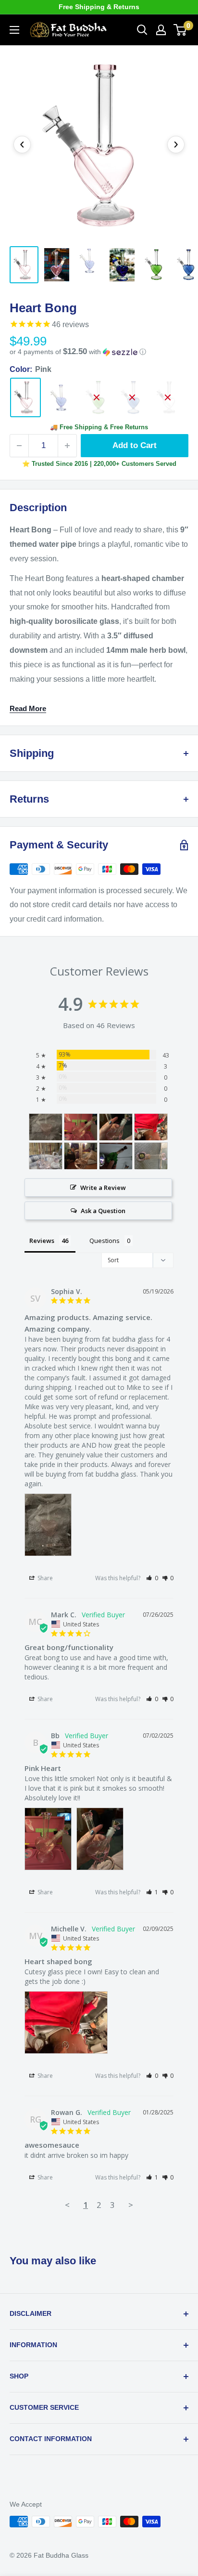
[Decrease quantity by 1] (19, 446)
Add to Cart (135, 445)
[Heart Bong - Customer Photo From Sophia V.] (46, 1127)
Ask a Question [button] (103, 1211)
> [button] (131, 2205)
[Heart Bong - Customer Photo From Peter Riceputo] (116, 1156)
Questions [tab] (105, 1241)
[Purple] (61, 397)
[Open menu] (14, 30)
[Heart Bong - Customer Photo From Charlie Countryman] (46, 1156)
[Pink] (25, 398)
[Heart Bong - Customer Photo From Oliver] (151, 1156)
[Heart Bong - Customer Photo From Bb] (81, 1127)
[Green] (97, 398)
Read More (28, 708)
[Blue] (132, 398)
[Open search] (142, 30)
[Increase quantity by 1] (67, 446)
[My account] (161, 30)
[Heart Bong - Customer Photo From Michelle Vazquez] (151, 1127)
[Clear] (168, 398)
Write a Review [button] (103, 1188)
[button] (99, 352)
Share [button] (44, 1578)
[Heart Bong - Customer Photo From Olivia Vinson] (81, 1156)
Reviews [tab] (42, 1241)
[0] (180, 30)
